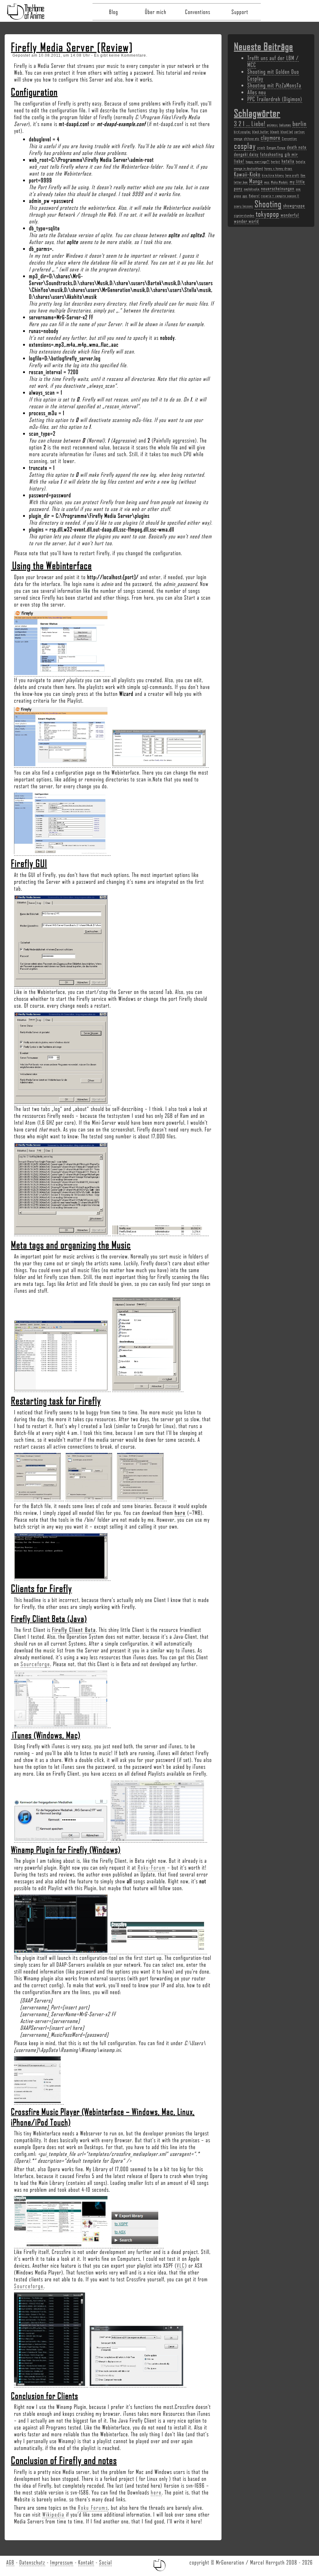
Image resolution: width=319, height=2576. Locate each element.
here (180, 1513)
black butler (261, 132)
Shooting (268, 204)
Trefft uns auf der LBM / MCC (273, 61)
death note (297, 147)
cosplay (245, 146)
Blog (114, 12)
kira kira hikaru (273, 175)
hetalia (288, 161)
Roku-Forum (152, 1867)
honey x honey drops (278, 168)
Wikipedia (53, 2514)
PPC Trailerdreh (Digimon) (275, 99)
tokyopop (267, 214)
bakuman (285, 125)
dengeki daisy (246, 154)
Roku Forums (93, 2508)
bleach (275, 132)
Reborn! (254, 196)
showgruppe (294, 205)
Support (240, 12)
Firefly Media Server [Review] (72, 47)
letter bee (241, 182)
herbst (276, 162)
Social (105, 2562)
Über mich (156, 12)
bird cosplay (242, 132)
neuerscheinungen (278, 188)
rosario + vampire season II (280, 196)
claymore (271, 138)
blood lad (287, 132)
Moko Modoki (280, 182)
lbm (303, 175)
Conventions (198, 12)
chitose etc (252, 138)
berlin (300, 123)
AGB (10, 2562)
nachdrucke (252, 189)
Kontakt (86, 2562)
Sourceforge (35, 1664)
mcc (267, 182)
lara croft (292, 175)
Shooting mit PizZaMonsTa (274, 85)
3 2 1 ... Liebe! (250, 123)
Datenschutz (32, 2562)
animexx (272, 125)
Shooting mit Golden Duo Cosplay (273, 75)
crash (261, 148)
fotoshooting (272, 154)
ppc (245, 196)
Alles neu (257, 92)
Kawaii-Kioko (247, 174)
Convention (289, 138)
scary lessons (243, 206)
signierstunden (244, 215)
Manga (256, 181)
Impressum (62, 2562)
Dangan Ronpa (276, 148)
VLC (181, 2265)
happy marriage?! (258, 162)
